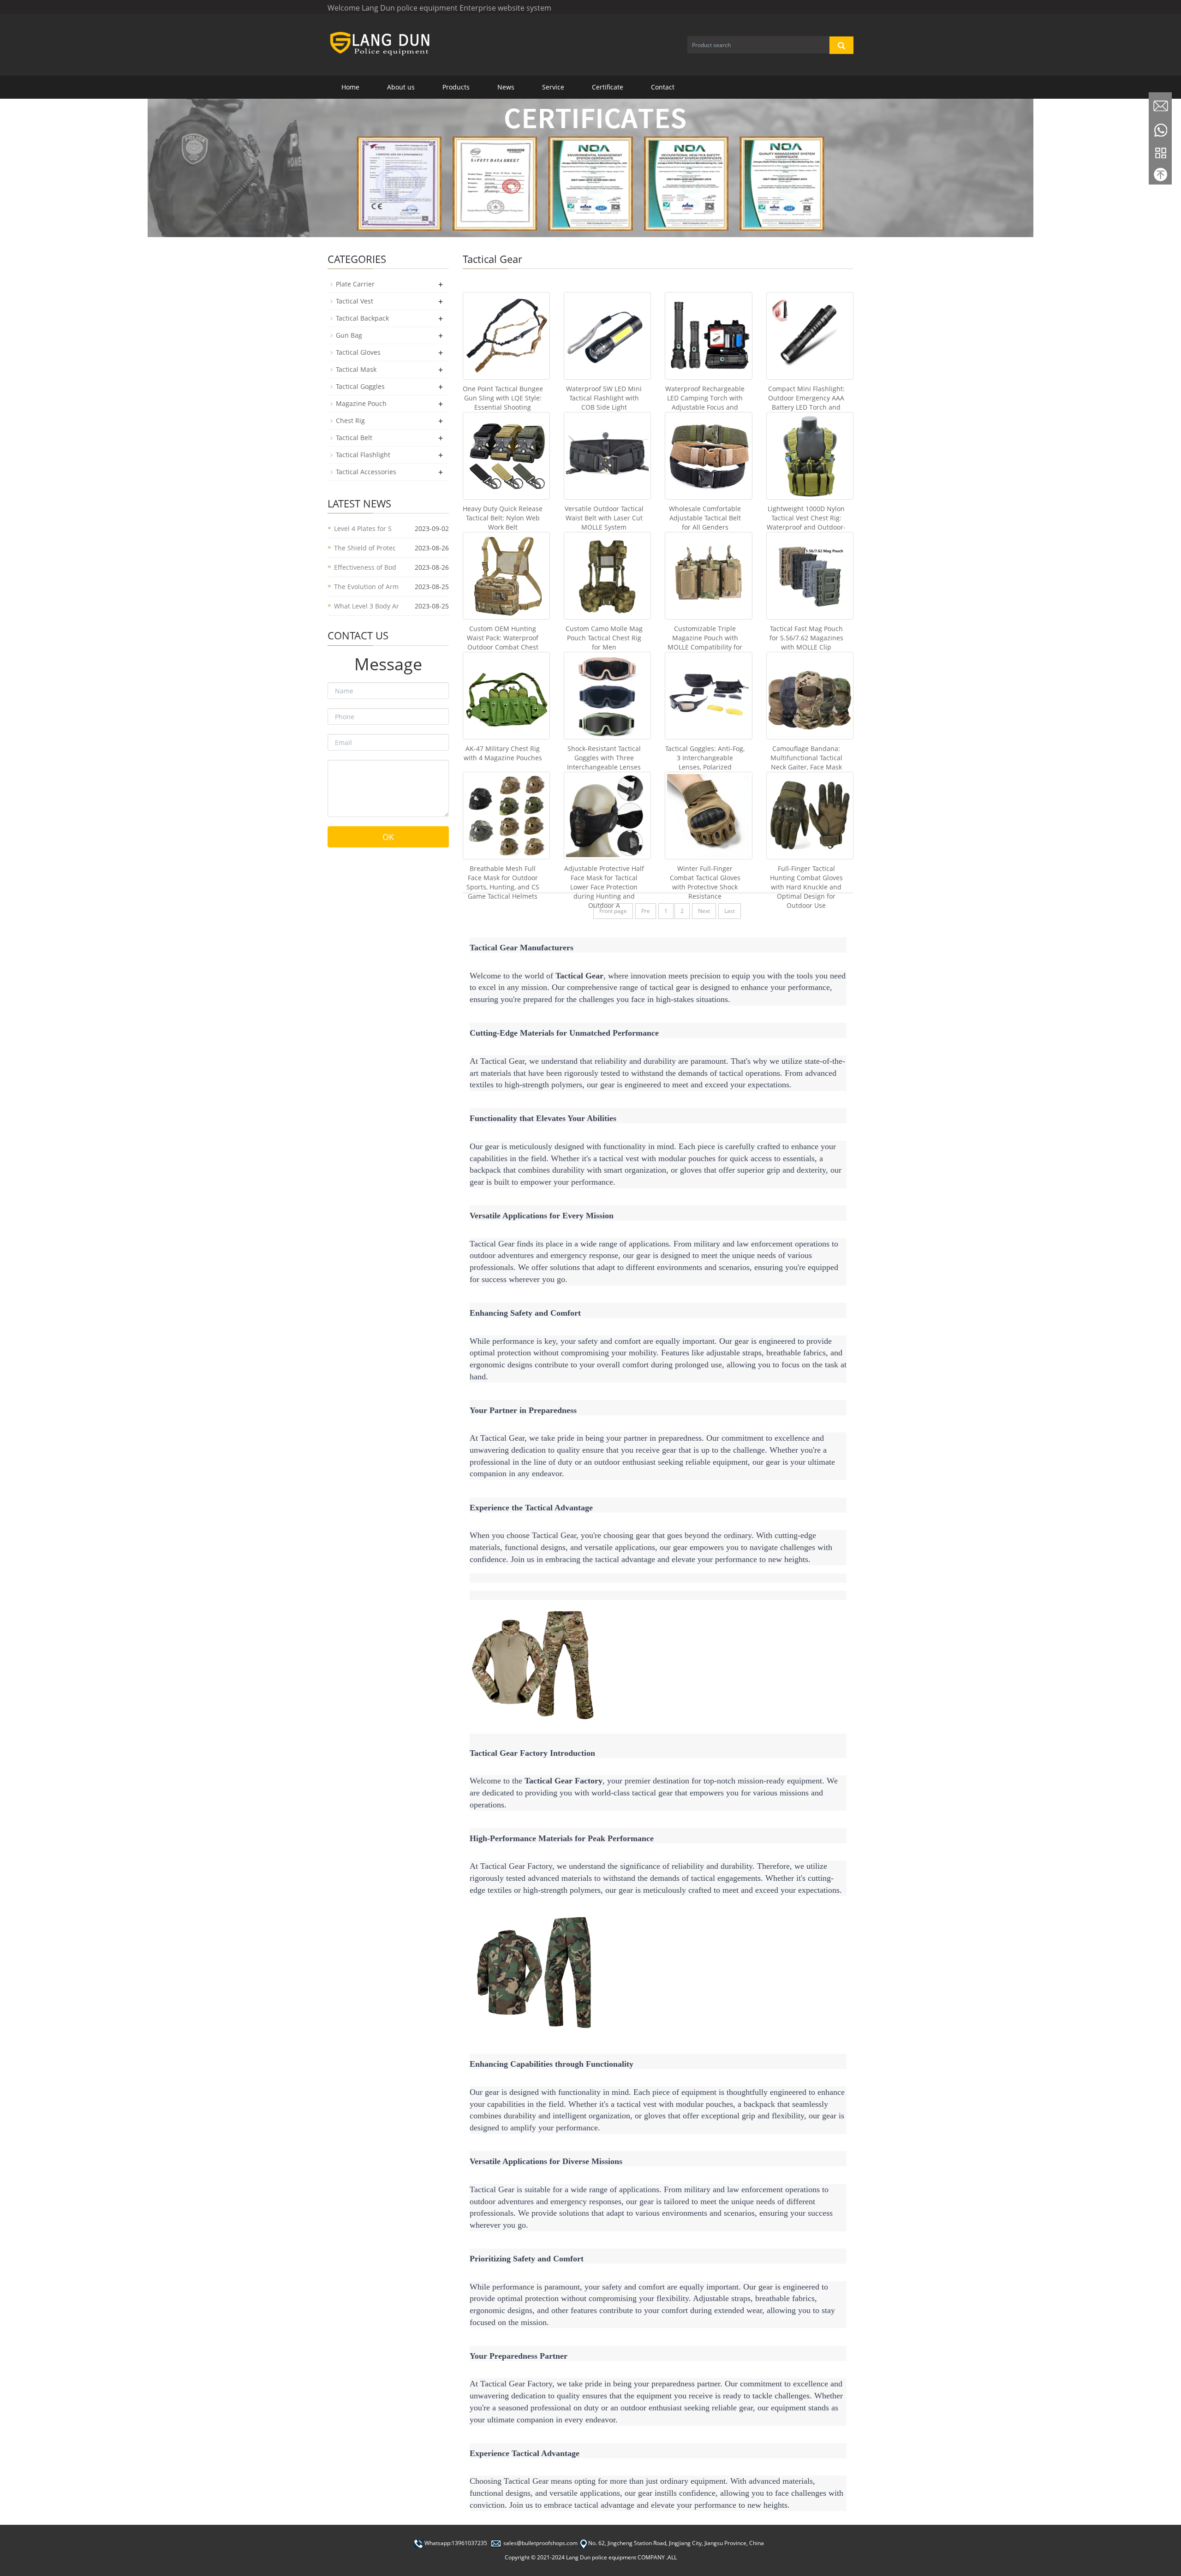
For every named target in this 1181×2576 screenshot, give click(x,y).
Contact (663, 87)
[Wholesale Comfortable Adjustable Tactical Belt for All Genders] (708, 456)
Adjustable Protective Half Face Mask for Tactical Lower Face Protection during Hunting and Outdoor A (604, 887)
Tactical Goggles (360, 386)
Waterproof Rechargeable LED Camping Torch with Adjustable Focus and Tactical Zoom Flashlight (705, 402)
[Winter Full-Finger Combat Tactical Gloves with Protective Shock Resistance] (708, 815)
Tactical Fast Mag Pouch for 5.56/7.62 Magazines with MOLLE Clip (806, 638)
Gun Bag (349, 335)
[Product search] (841, 45)
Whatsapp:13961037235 (456, 2543)
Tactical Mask (356, 369)
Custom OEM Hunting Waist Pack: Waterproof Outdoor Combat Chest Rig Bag (503, 642)
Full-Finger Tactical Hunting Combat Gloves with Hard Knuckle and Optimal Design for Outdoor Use (806, 887)
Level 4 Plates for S (363, 528)
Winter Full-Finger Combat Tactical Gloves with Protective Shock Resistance (705, 882)
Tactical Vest (355, 301)
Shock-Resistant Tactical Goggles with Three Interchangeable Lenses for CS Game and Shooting (604, 767)
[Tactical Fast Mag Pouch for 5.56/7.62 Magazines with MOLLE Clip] (810, 575)
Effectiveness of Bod (365, 567)
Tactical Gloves (358, 352)
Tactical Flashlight (363, 455)
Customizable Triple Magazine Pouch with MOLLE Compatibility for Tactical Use (705, 642)
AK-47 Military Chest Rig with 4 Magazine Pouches (503, 753)
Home (350, 87)
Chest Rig (350, 420)
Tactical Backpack (362, 318)
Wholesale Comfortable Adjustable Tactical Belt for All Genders (705, 518)
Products (456, 87)
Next (704, 911)
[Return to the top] (1160, 177)
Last (730, 911)
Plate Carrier (355, 284)
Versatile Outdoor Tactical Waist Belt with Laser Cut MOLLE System (604, 518)
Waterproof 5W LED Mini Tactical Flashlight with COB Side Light (604, 398)
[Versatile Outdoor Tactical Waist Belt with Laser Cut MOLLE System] (607, 456)
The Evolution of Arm (366, 587)
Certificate (608, 87)
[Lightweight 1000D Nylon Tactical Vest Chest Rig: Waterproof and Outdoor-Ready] (810, 456)
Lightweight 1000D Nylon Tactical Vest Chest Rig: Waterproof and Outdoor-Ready (806, 522)
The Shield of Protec (365, 548)
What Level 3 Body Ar (367, 606)
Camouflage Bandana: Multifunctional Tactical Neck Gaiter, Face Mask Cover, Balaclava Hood (806, 762)
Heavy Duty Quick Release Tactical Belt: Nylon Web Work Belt (503, 518)
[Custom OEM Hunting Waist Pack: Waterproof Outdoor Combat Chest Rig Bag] (506, 575)
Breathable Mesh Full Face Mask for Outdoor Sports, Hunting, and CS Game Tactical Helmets (503, 882)
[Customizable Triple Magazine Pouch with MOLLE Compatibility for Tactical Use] (708, 575)
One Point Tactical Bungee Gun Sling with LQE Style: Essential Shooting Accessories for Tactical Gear (503, 407)
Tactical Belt (354, 438)
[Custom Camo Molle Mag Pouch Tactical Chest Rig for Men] (607, 575)
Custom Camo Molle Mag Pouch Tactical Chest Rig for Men (604, 638)
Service (553, 87)
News (506, 87)
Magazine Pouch (361, 403)
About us (401, 87)
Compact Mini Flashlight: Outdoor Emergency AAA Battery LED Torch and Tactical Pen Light (806, 402)
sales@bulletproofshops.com (540, 2543)
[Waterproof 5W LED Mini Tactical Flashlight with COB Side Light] (607, 336)
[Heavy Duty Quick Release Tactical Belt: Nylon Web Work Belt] (506, 456)
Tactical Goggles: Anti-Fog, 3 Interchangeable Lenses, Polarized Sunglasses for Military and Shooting (705, 767)
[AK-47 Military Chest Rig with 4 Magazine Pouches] (506, 695)
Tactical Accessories (366, 472)
